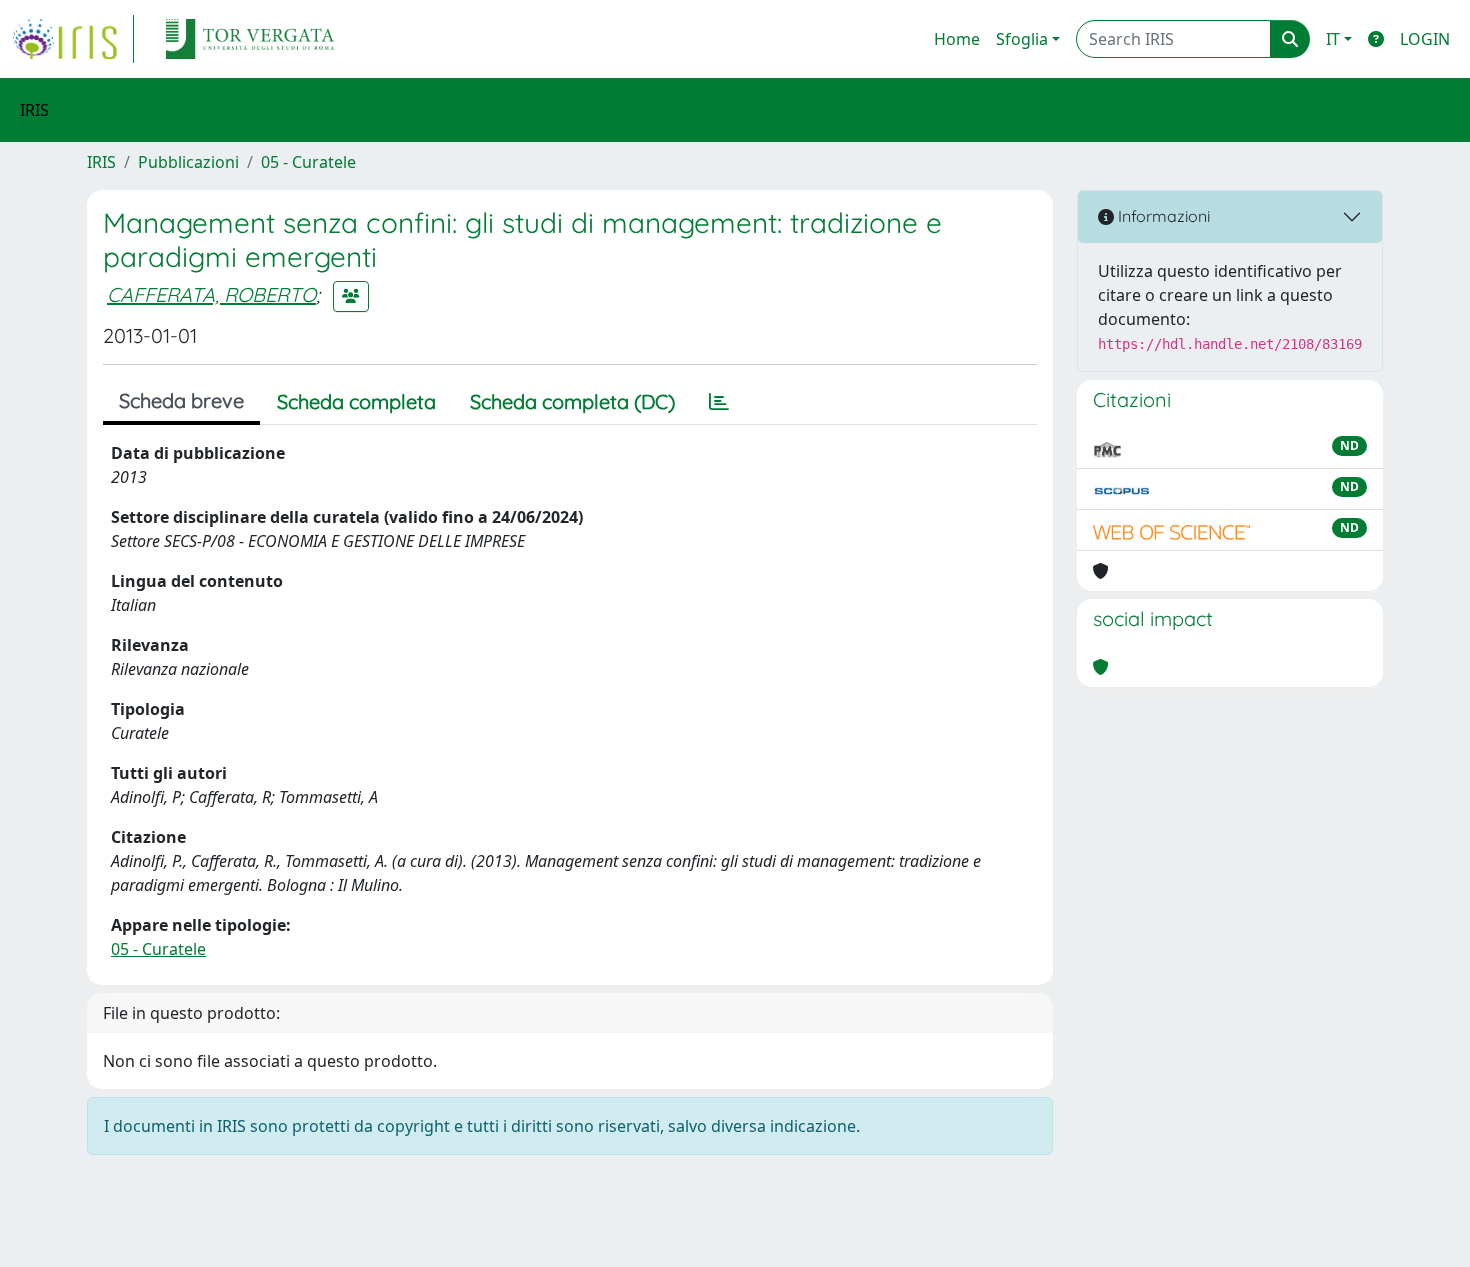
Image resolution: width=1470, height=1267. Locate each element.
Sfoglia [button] (1022, 39)
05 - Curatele (308, 162)
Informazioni (1162, 216)
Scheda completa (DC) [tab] (572, 401)
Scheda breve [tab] (181, 400)
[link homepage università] (250, 39)
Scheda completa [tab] (356, 401)
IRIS (101, 162)
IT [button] (1333, 39)
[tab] (719, 402)
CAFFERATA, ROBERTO (211, 294)
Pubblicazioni (188, 162)
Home (957, 39)
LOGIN (1425, 39)
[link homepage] (73, 39)
